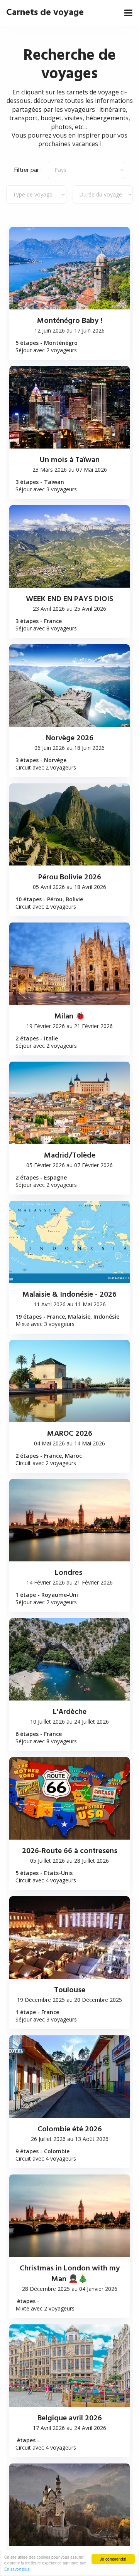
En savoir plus (17, 2569)
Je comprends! (113, 2559)
